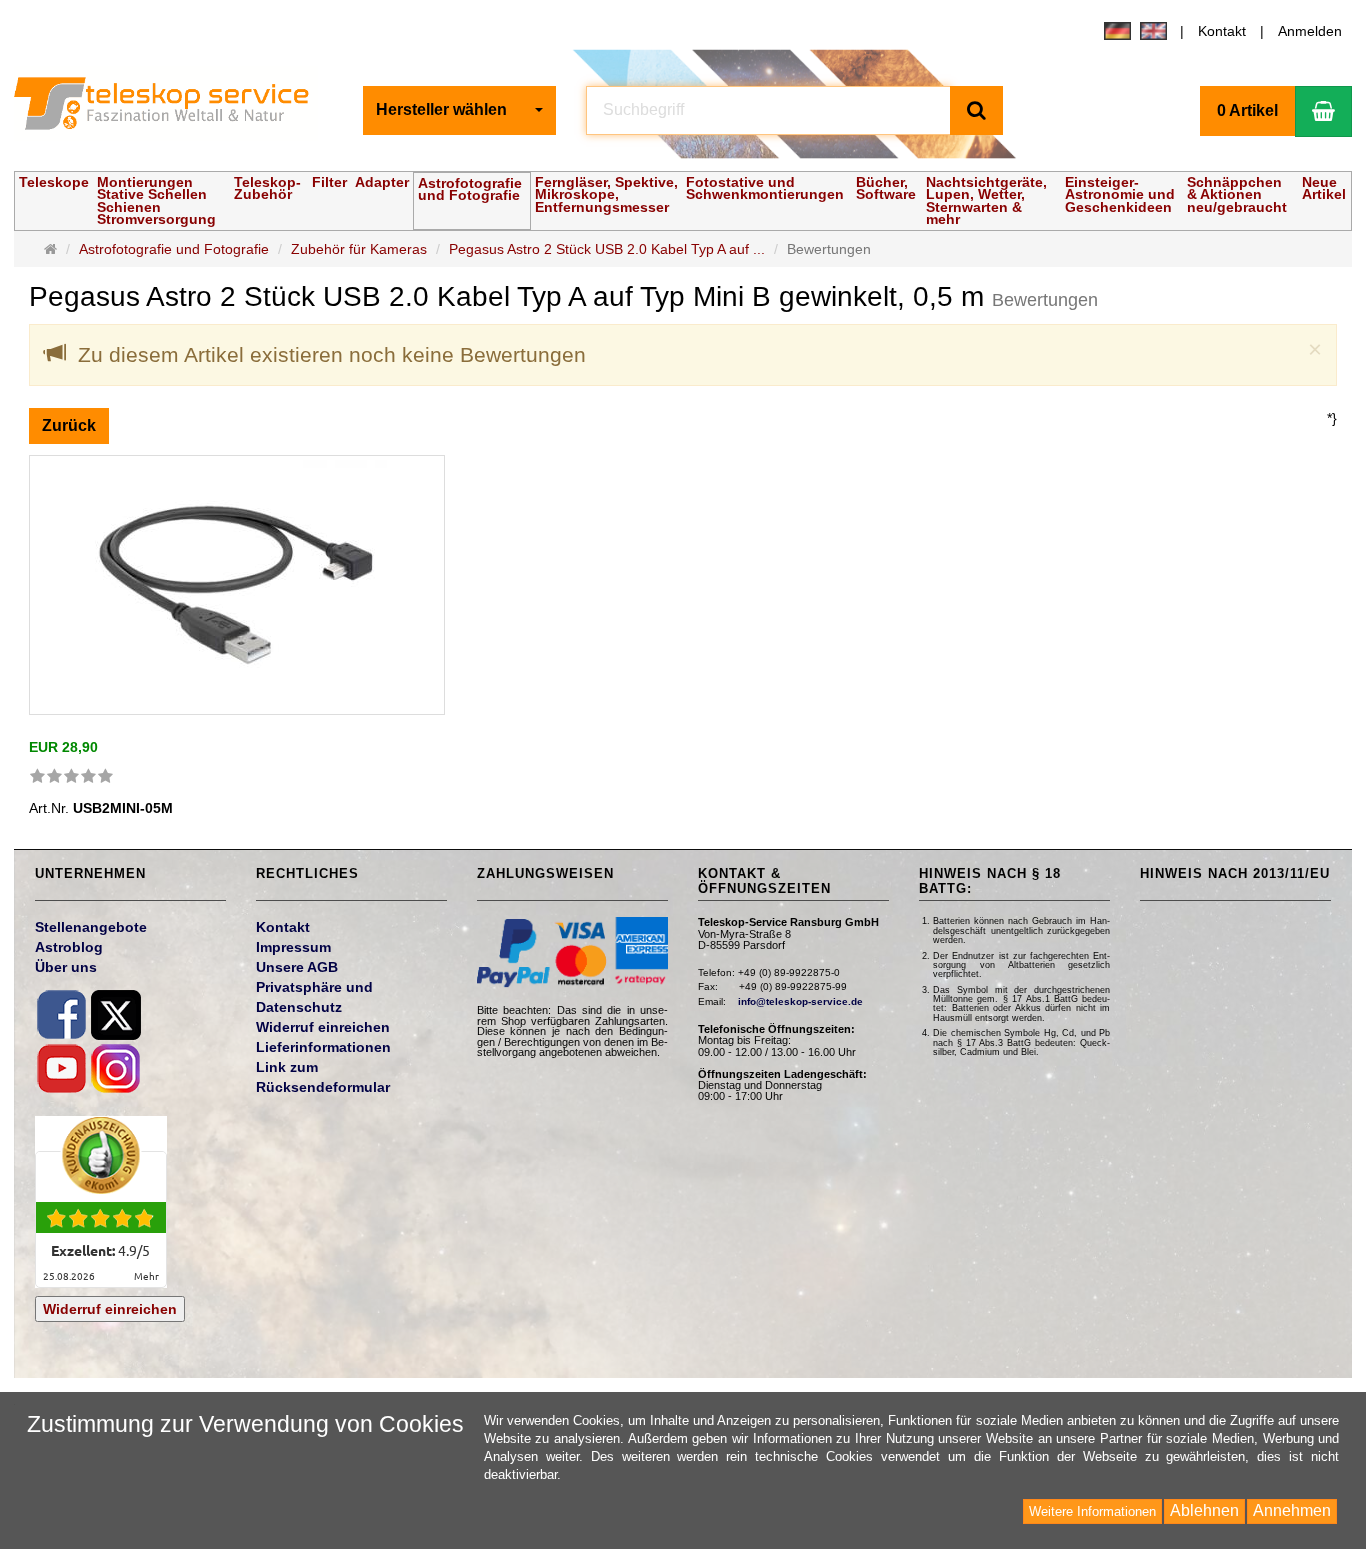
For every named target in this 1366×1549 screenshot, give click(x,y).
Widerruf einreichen (110, 1309)
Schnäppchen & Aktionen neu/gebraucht (1237, 194)
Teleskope (54, 182)
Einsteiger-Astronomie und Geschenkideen (1120, 194)
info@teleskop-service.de (800, 1001)
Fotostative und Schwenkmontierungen (765, 188)
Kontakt (1222, 31)
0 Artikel (1247, 110)
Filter (329, 182)
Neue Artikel (1324, 188)
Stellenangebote (91, 927)
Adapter (382, 182)
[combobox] (459, 110)
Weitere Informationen (1092, 1511)
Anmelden (1310, 31)
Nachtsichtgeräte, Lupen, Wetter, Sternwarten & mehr (986, 200)
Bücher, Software (886, 188)
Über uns (66, 967)
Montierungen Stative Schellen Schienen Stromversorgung (156, 200)
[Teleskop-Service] (174, 108)
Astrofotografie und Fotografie (470, 189)
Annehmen (1292, 1510)
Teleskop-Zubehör (267, 188)
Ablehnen (1204, 1510)
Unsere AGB (297, 967)
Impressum (293, 947)
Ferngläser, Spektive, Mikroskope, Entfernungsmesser (606, 194)
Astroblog (69, 947)
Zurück (69, 425)
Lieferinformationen (323, 1047)
